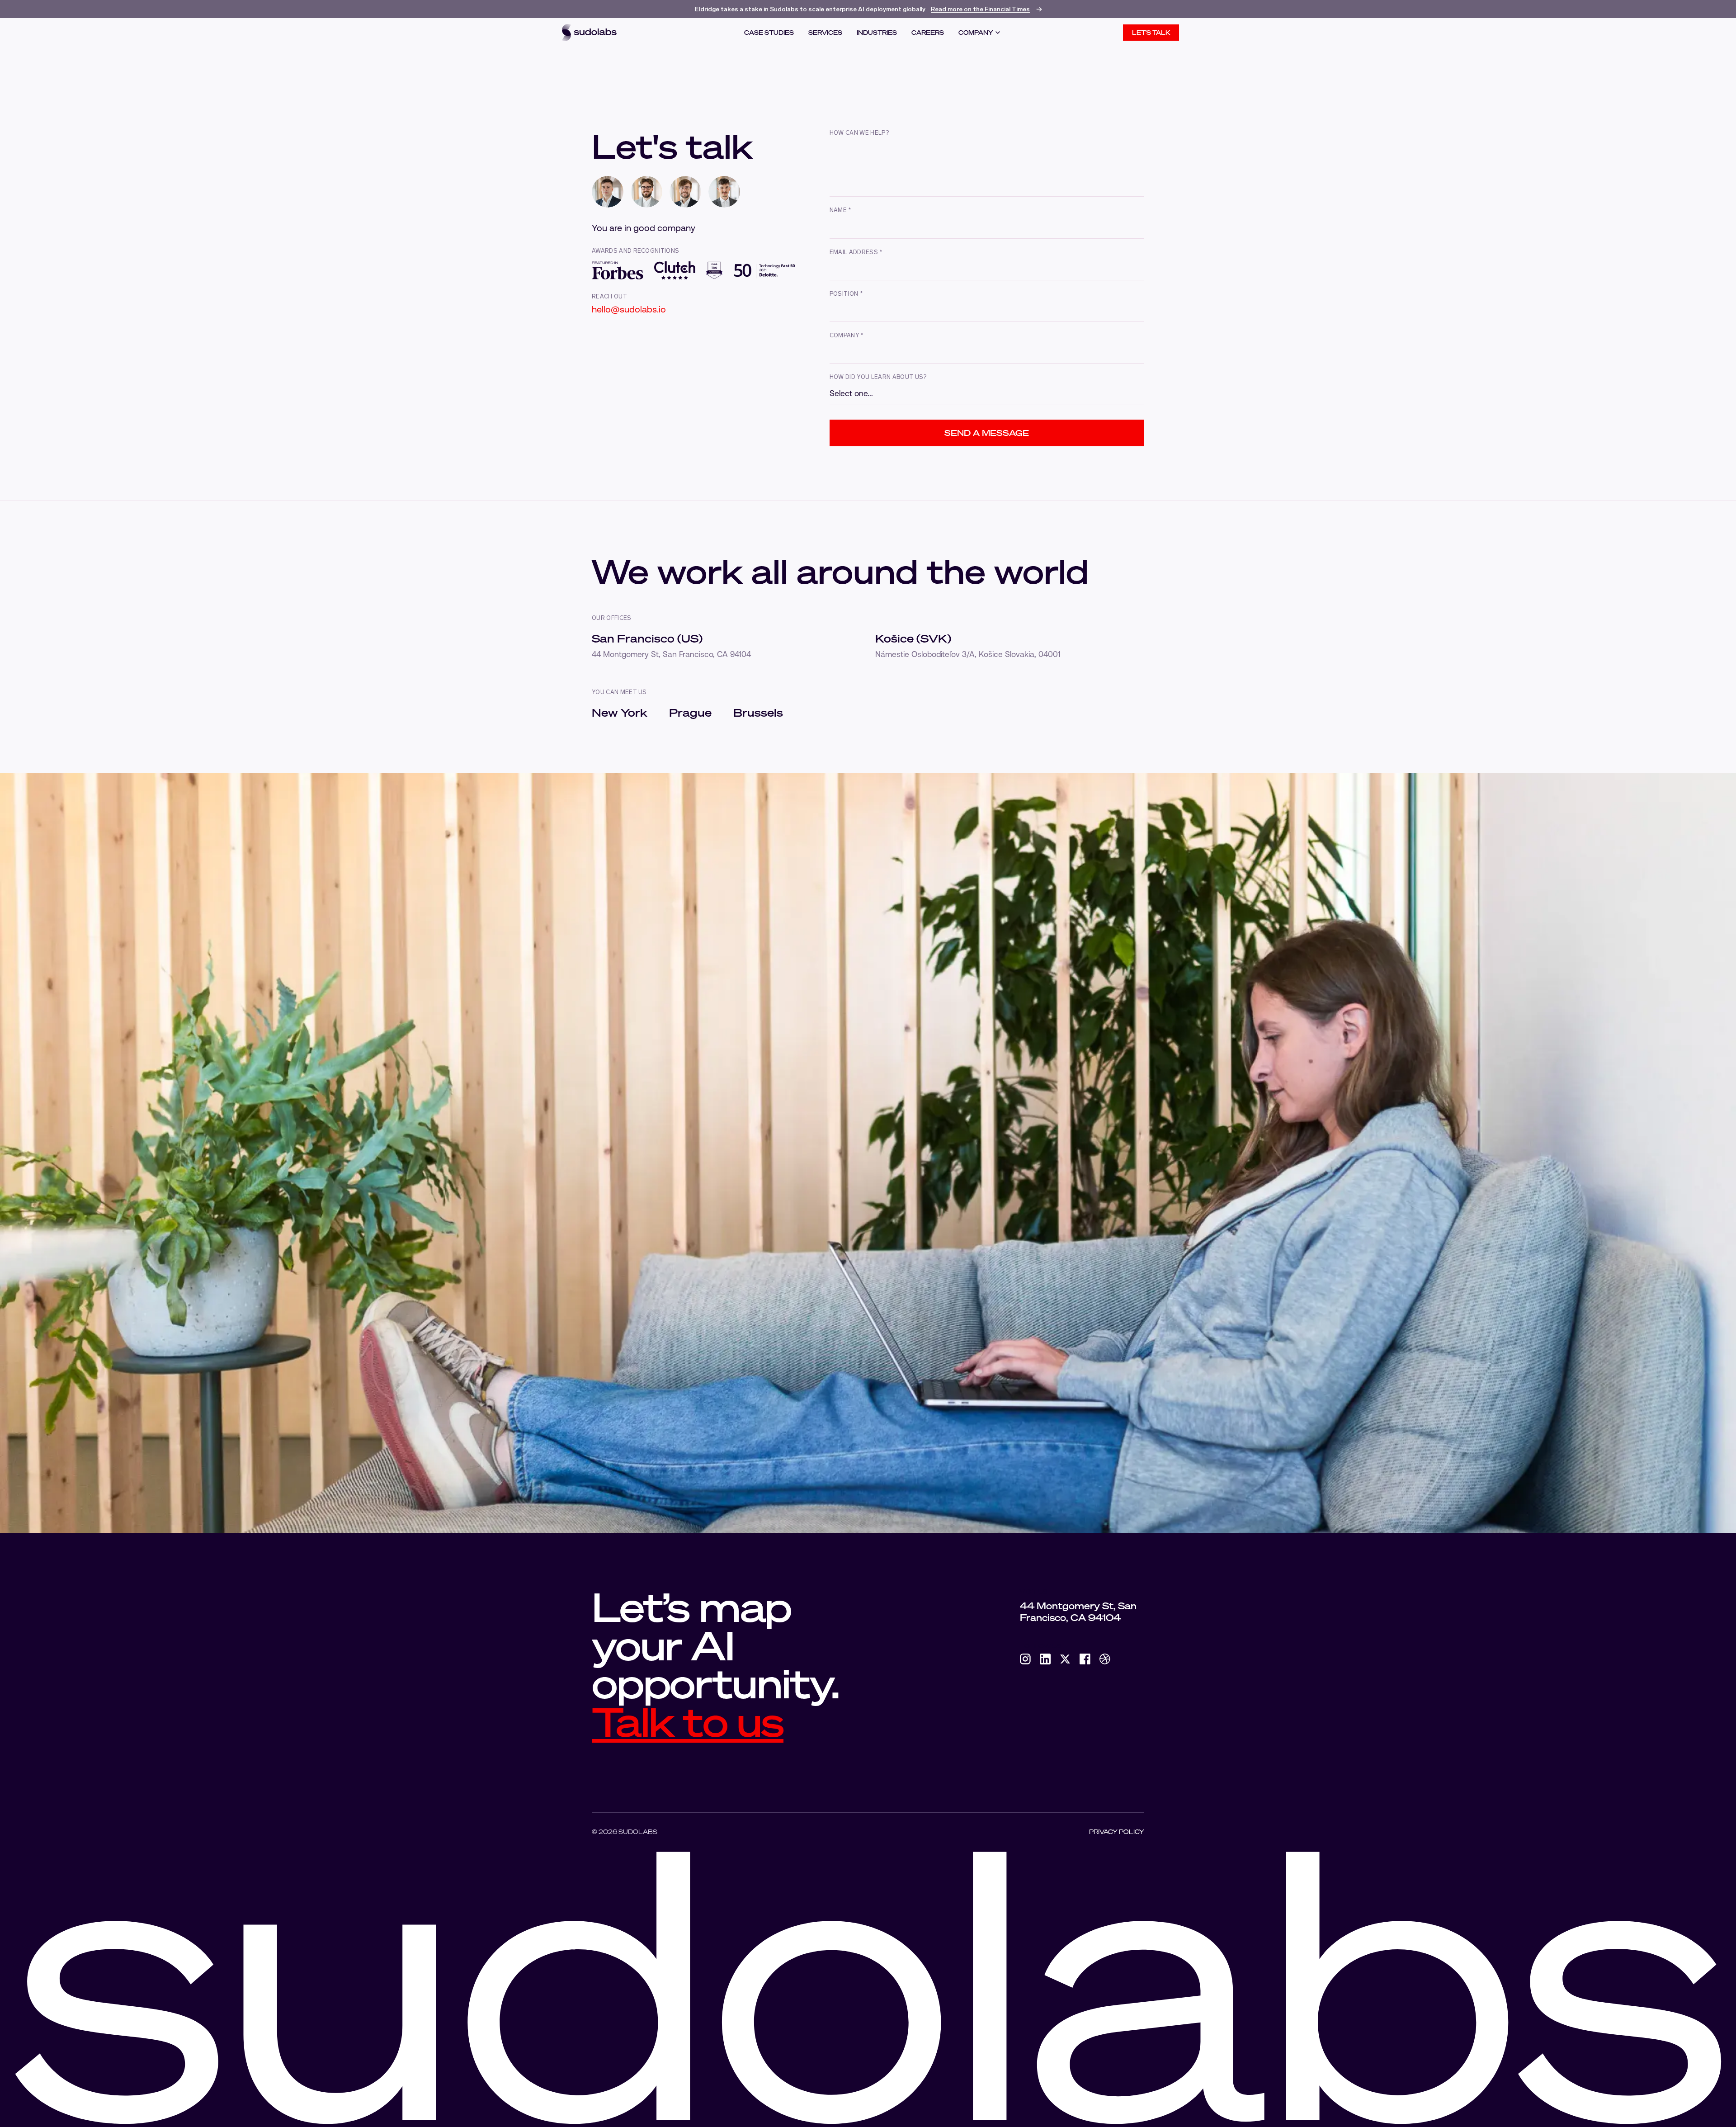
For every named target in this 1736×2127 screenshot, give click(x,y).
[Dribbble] (1105, 1659)
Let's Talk (1151, 33)
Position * (846, 294)
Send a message (987, 433)
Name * (840, 210)
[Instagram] (1025, 1659)
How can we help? (859, 133)
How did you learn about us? (878, 377)
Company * (847, 336)
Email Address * (856, 253)
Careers (928, 33)
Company (976, 33)
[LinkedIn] (1045, 1659)
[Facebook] (1085, 1659)
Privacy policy (1117, 1832)
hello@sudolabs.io (629, 309)
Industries (877, 33)
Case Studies (769, 33)
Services (825, 33)
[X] (1065, 1659)
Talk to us (688, 1721)
